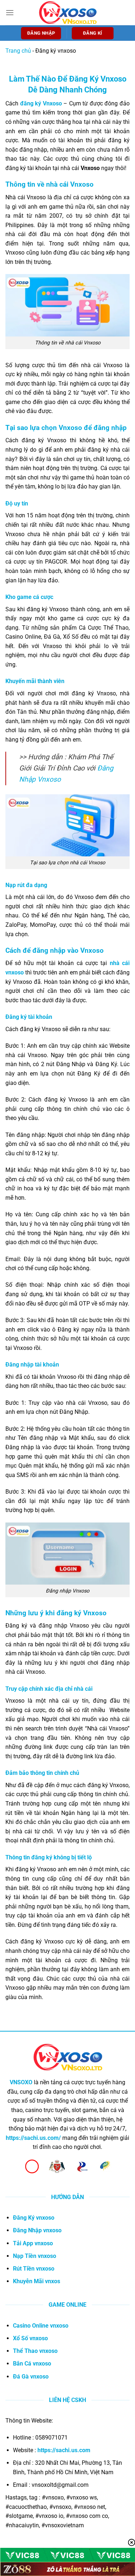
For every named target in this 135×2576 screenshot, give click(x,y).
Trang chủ (18, 51)
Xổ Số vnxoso (30, 2338)
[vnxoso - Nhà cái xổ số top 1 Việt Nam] (68, 12)
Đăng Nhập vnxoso (37, 2230)
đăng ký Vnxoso (41, 103)
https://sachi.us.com (64, 2450)
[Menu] (10, 12)
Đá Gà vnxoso (31, 2377)
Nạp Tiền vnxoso (35, 2256)
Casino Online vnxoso (41, 2326)
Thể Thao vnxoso (35, 2351)
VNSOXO (21, 2082)
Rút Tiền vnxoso (34, 2269)
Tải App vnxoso (33, 2243)
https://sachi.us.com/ (33, 2138)
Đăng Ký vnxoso (34, 2218)
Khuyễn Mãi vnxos (37, 2281)
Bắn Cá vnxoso (32, 2364)
